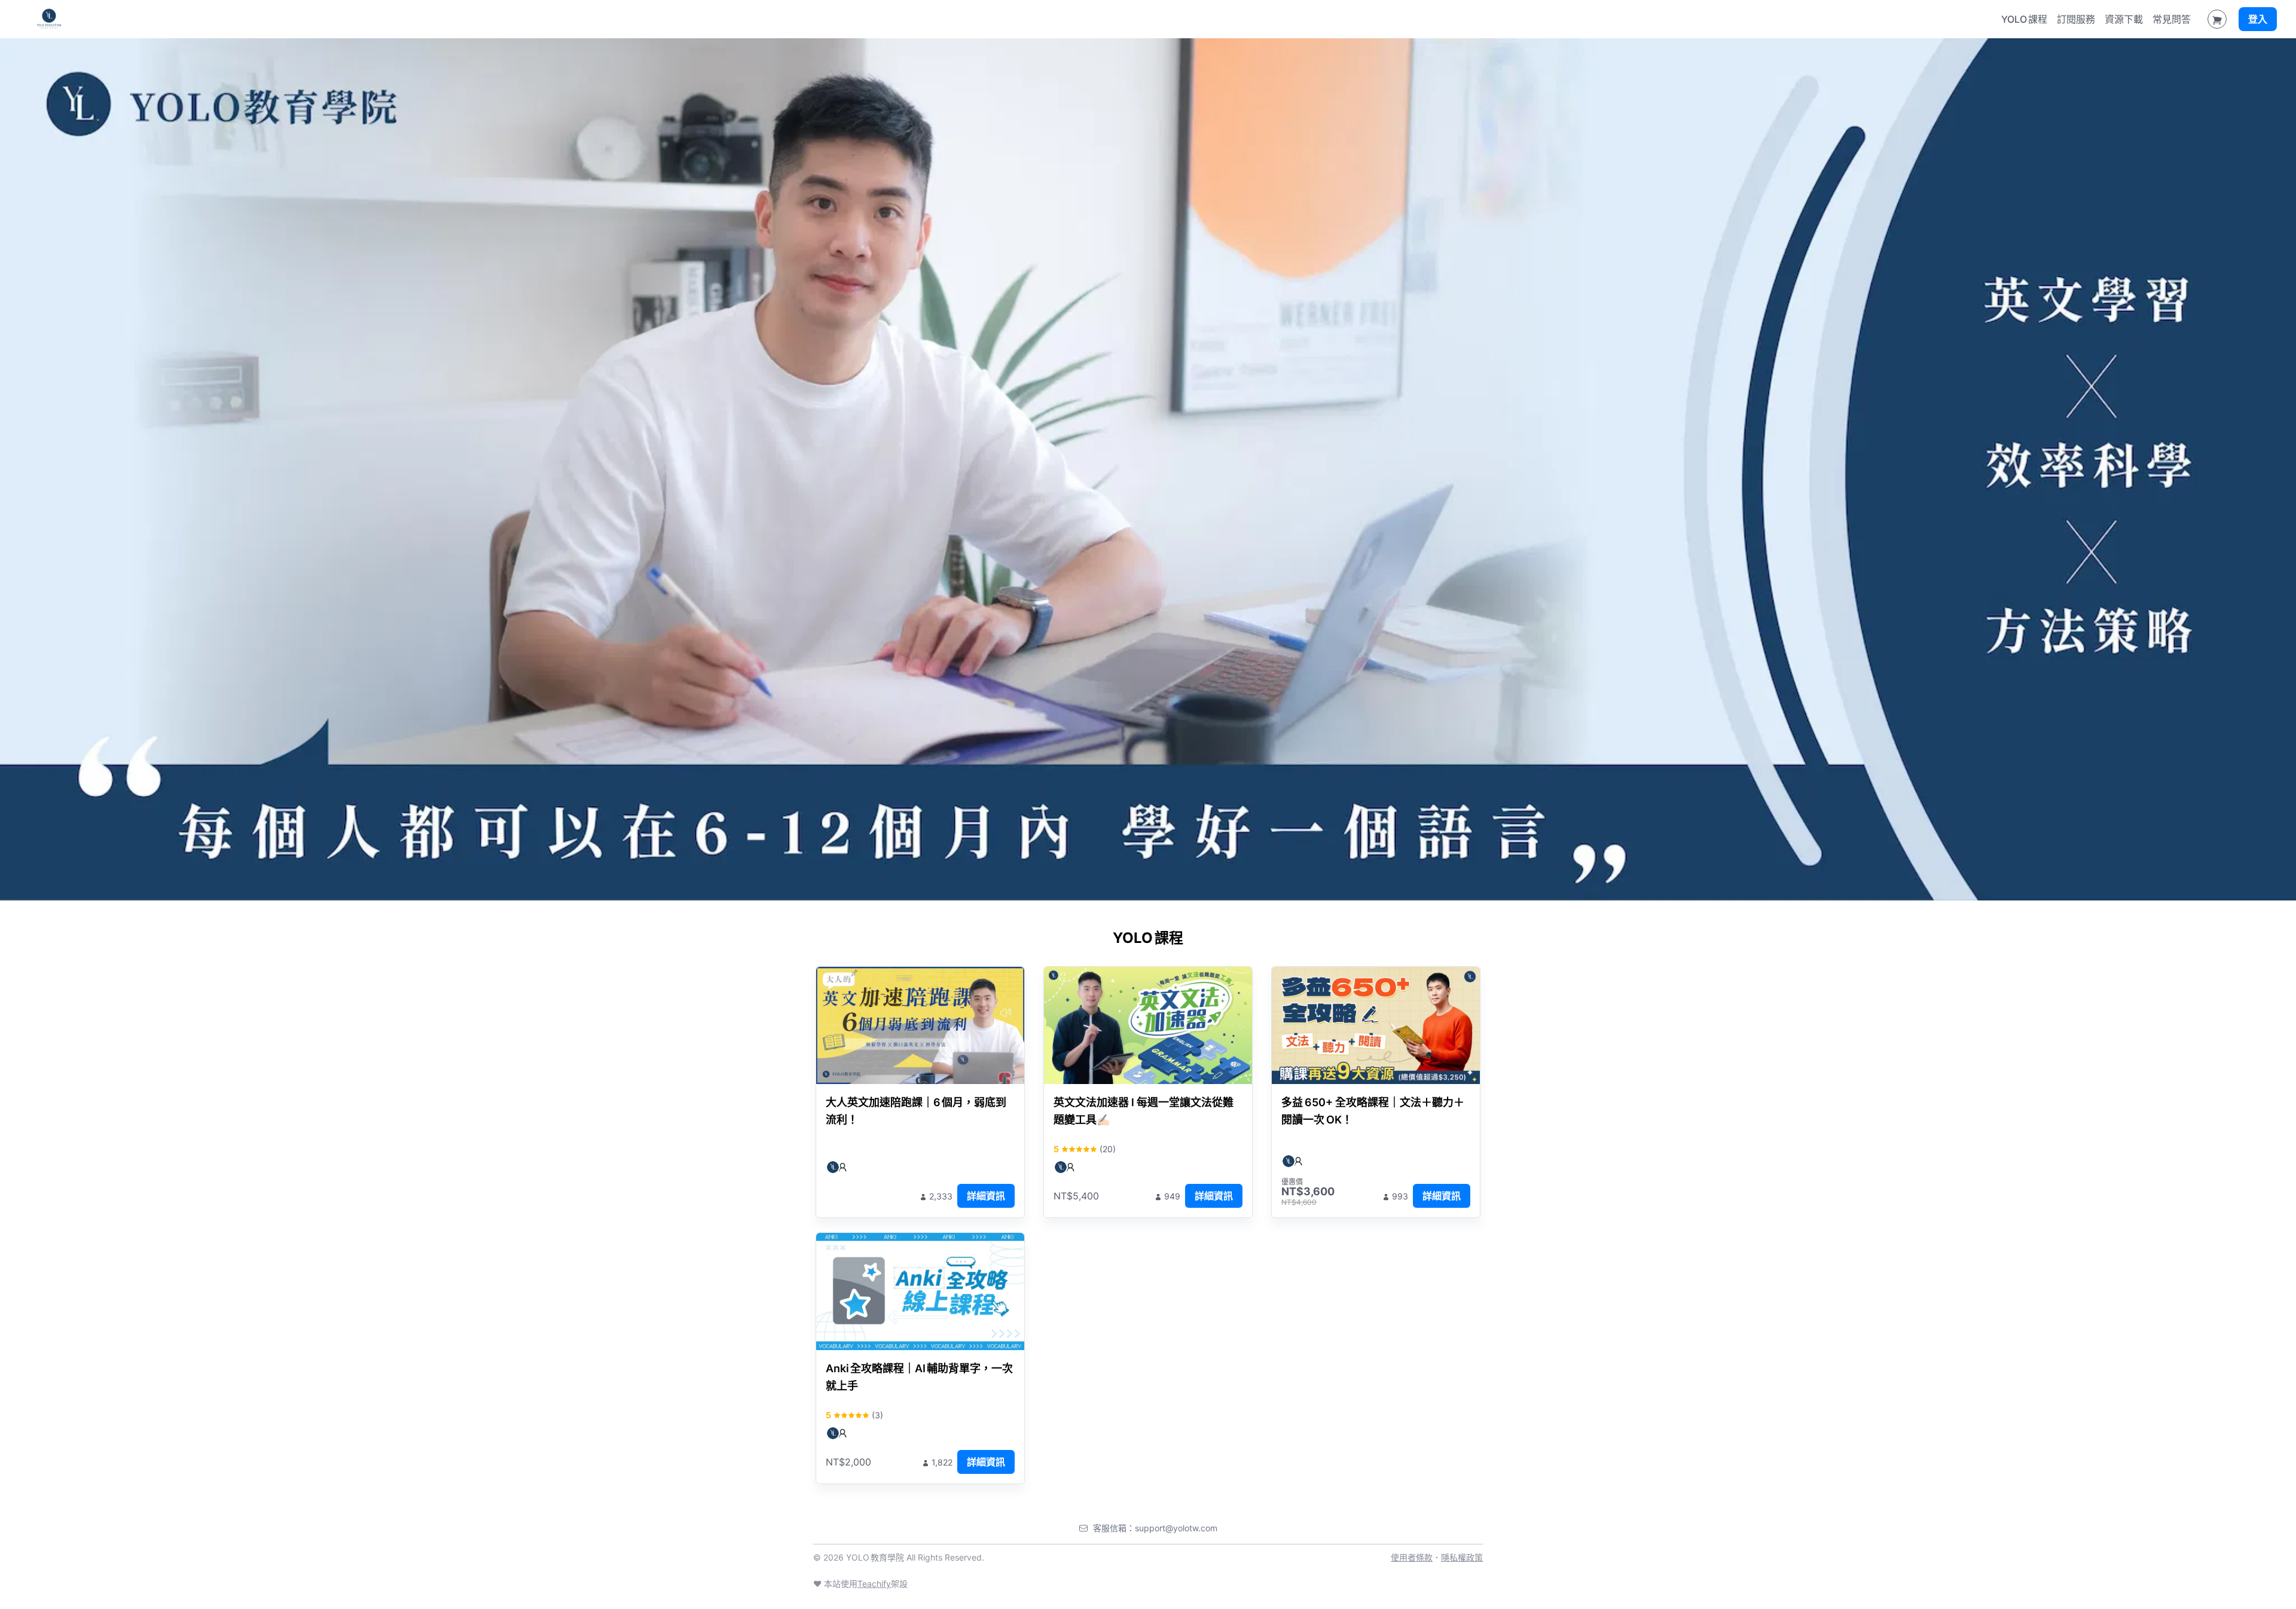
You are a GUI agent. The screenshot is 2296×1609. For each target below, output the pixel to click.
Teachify (874, 1584)
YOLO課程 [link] (2024, 19)
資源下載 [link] (2124, 19)
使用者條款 (1412, 1557)
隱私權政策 (1462, 1557)
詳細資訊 (986, 1196)
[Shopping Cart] (2217, 19)
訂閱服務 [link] (2076, 19)
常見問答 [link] (2172, 19)
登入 (2258, 19)
